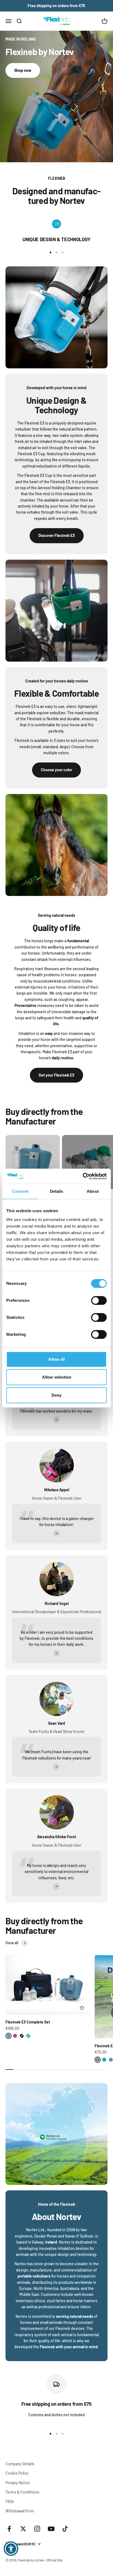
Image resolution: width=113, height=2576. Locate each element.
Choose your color (56, 770)
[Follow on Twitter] (23, 2529)
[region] (56, 231)
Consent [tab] (20, 1191)
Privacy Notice (18, 2483)
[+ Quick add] (82, 2008)
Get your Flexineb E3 (56, 1075)
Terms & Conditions (22, 2492)
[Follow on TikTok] (65, 2529)
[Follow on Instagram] (37, 2529)
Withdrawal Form (20, 2511)
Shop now (23, 70)
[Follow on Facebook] (9, 2529)
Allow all (56, 1359)
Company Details (20, 2464)
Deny (56, 1395)
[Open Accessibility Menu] (11, 2549)
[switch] (99, 1300)
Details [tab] (57, 1191)
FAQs (10, 2501)
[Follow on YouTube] (51, 2529)
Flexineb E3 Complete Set (28, 2022)
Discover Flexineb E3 (57, 535)
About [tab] (93, 1191)
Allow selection (57, 1377)
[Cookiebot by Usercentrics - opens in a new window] (83, 1176)
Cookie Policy (17, 2473)
